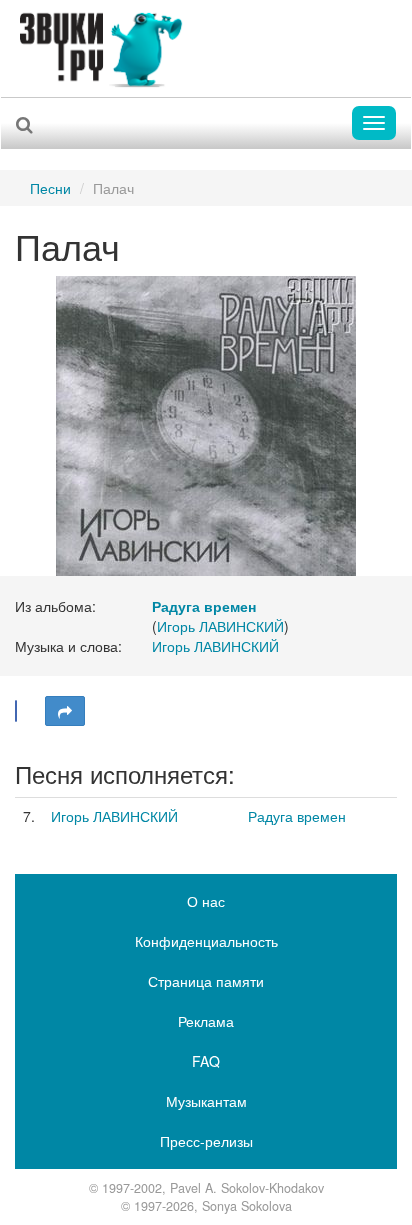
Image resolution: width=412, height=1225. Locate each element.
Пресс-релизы (206, 1141)
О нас (206, 901)
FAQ (206, 1061)
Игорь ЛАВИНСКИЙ (220, 626)
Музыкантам (206, 1101)
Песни (50, 188)
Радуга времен (297, 816)
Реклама (206, 1021)
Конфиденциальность (206, 941)
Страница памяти (206, 981)
